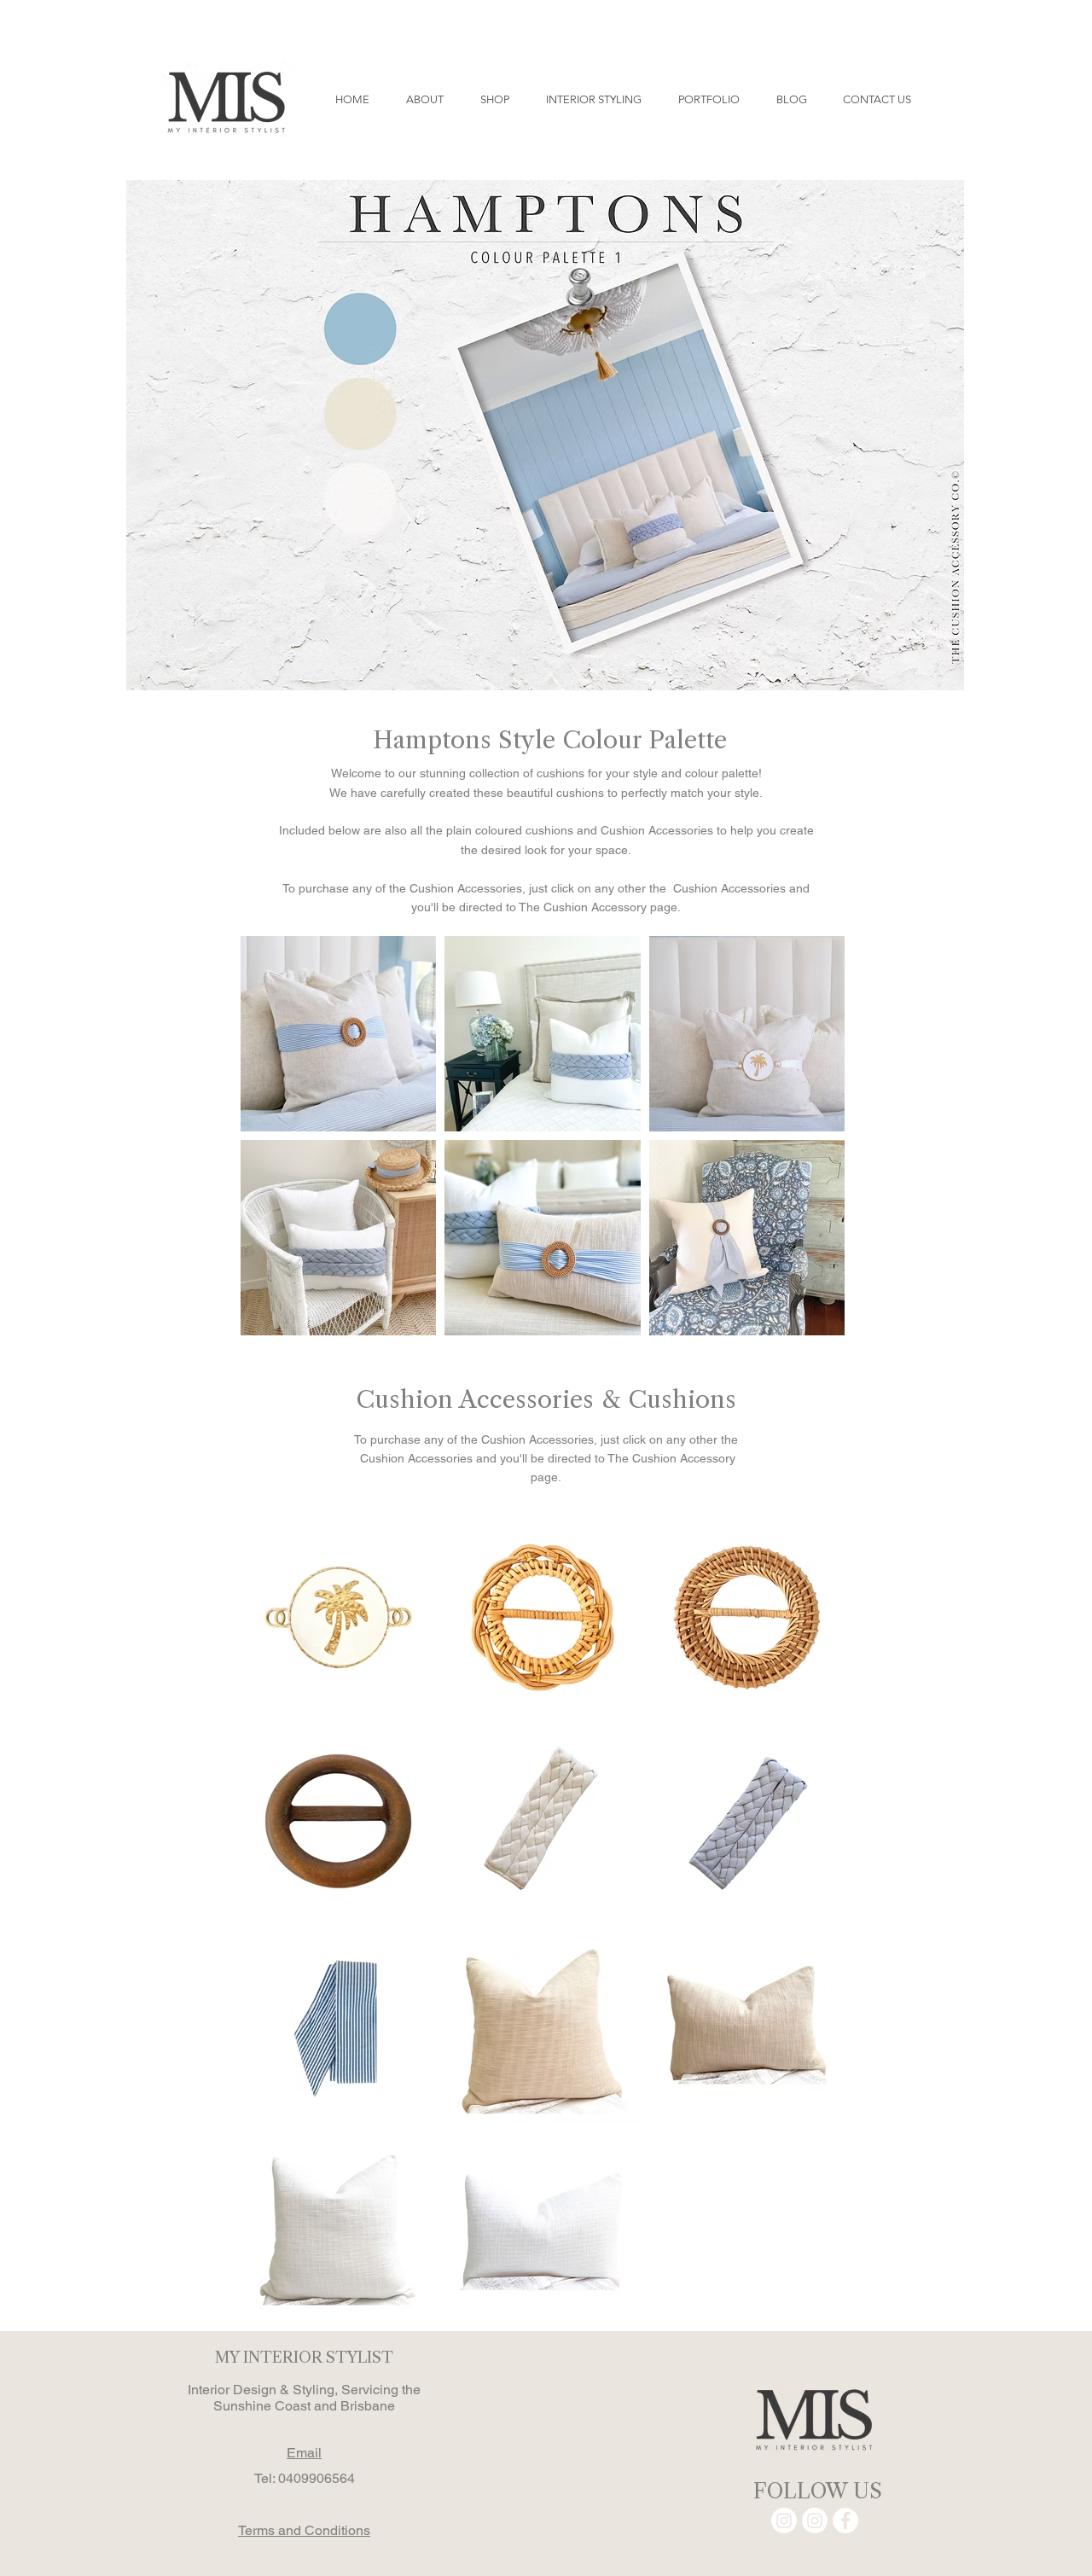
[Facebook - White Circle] (907, 62)
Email (304, 2453)
